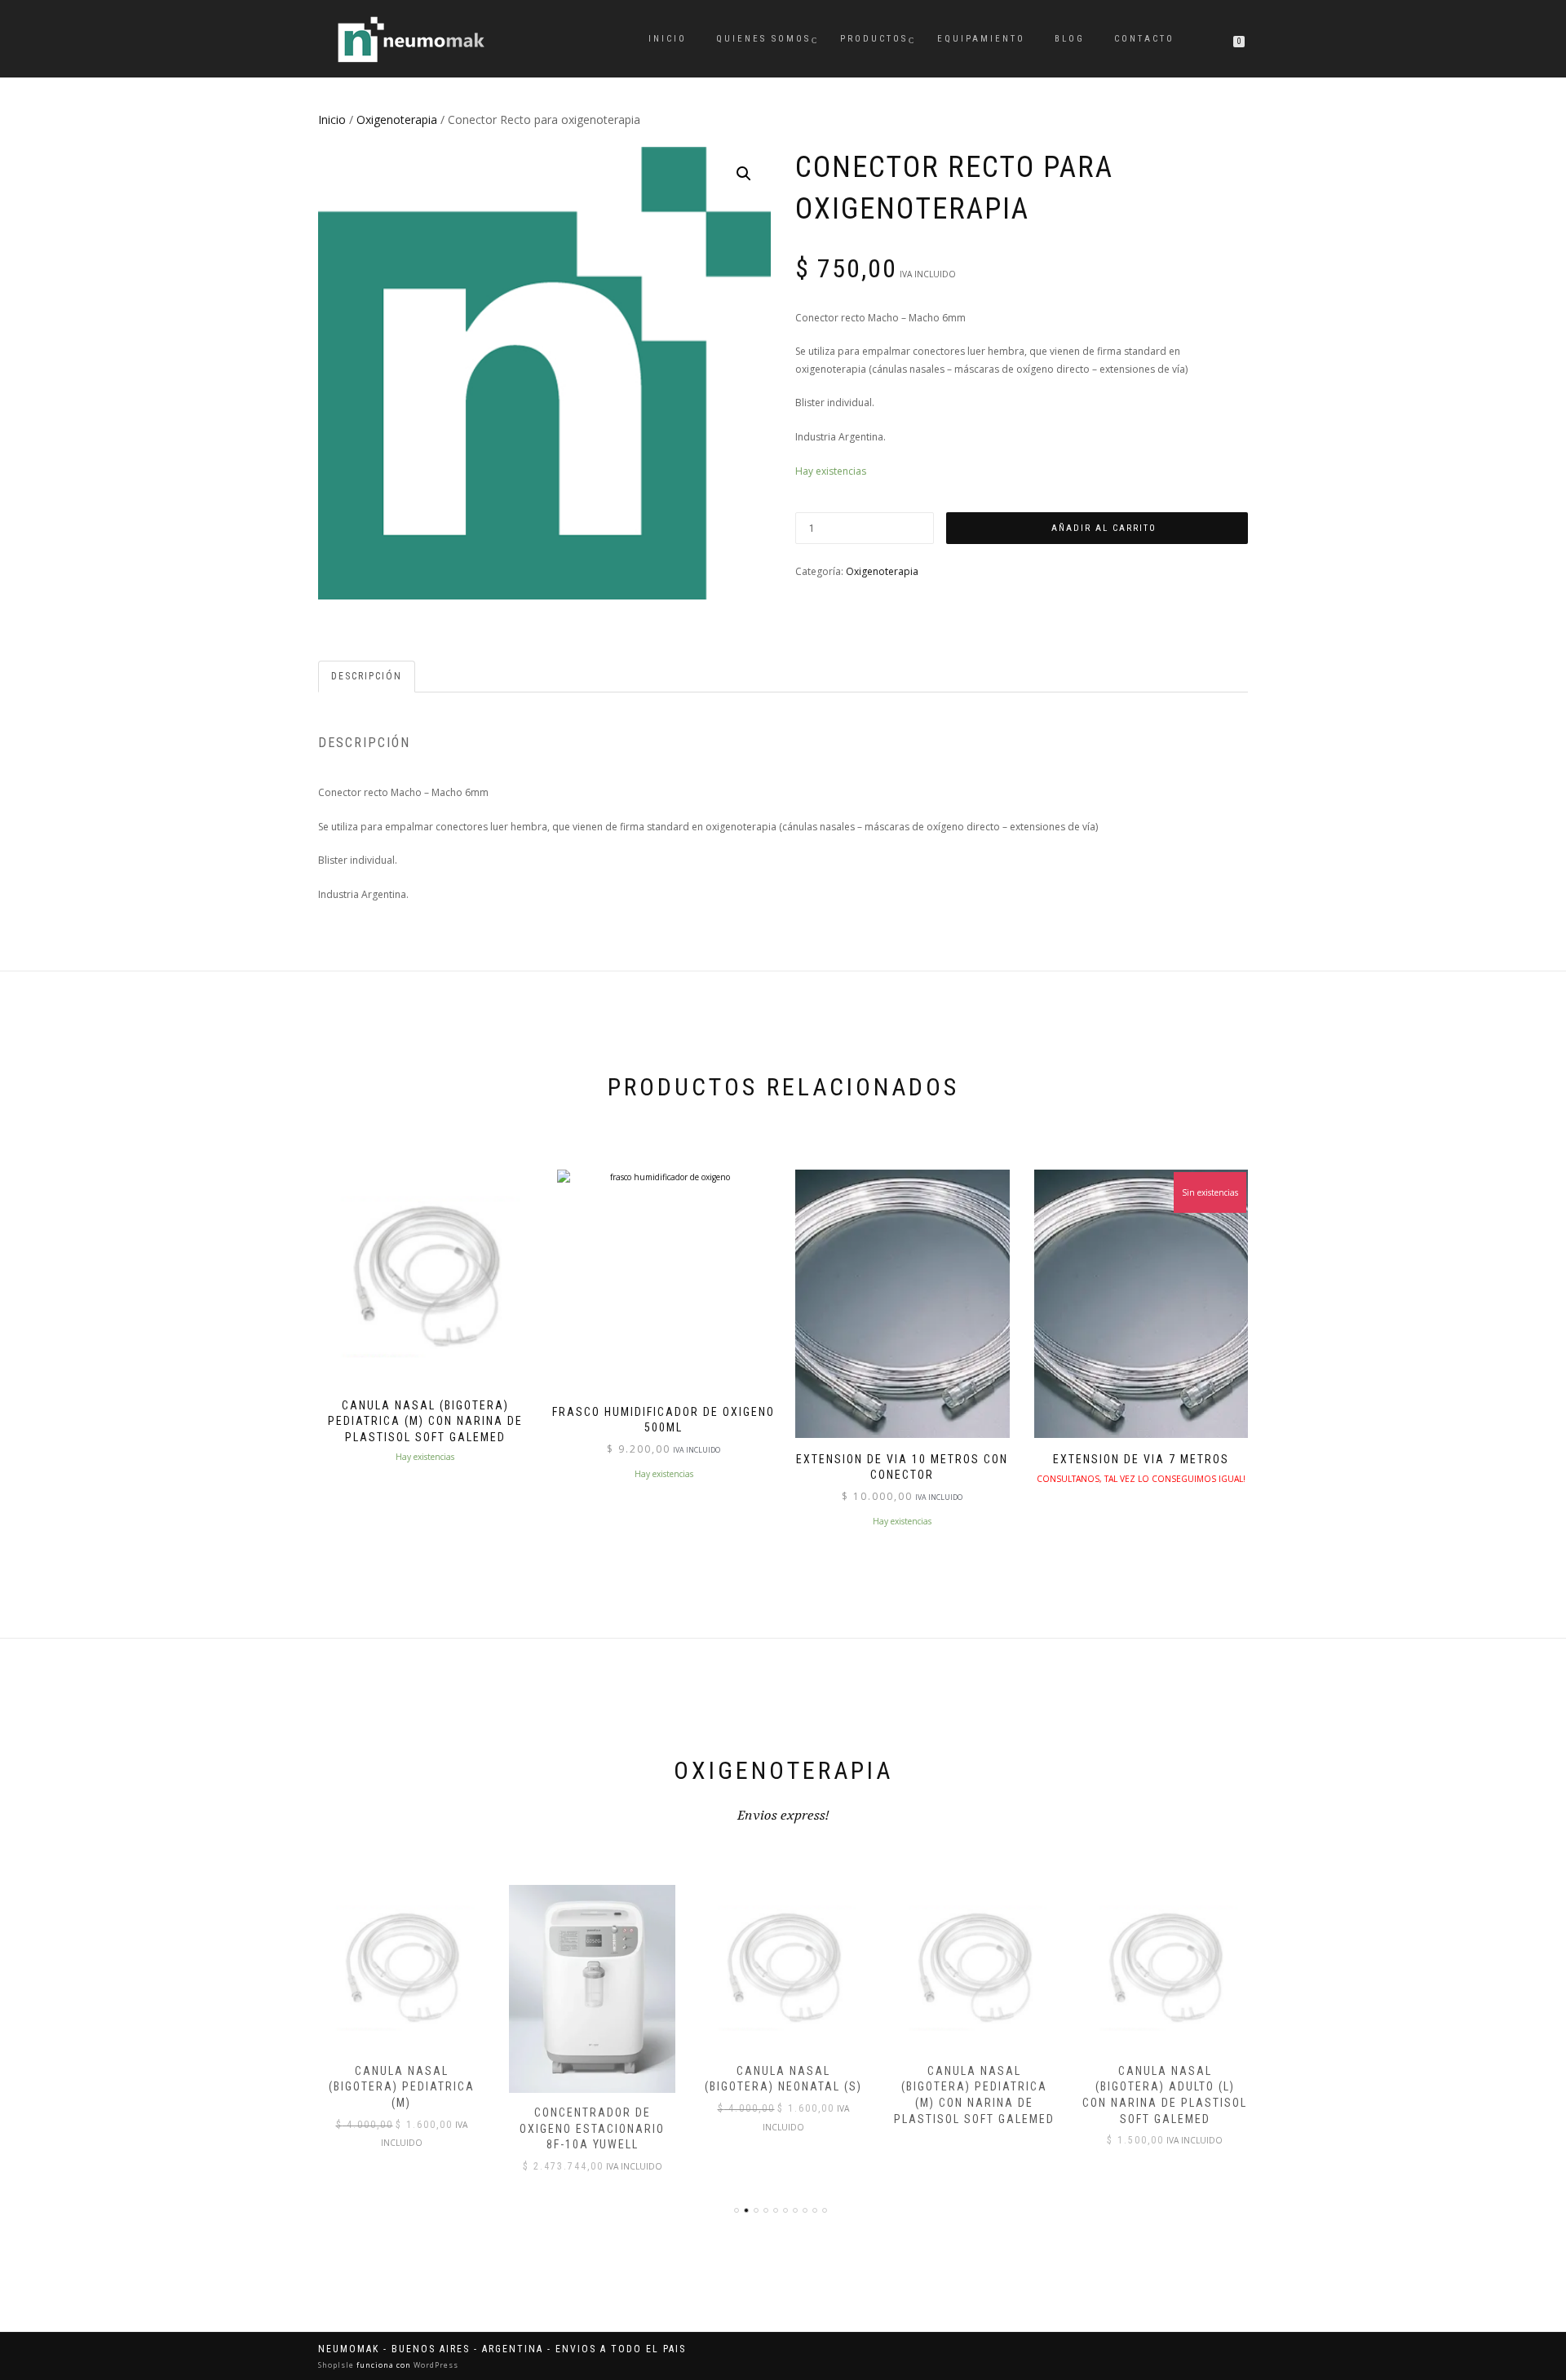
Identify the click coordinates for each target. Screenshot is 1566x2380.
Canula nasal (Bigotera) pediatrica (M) (402, 2087)
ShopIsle (337, 2365)
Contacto (1144, 39)
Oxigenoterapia (397, 119)
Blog (1070, 39)
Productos (874, 39)
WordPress (435, 2365)
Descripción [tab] (367, 676)
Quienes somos (763, 39)
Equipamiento (981, 39)
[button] (744, 174)
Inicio (668, 39)
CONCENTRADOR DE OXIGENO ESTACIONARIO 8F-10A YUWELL (592, 2128)
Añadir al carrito (1104, 528)
